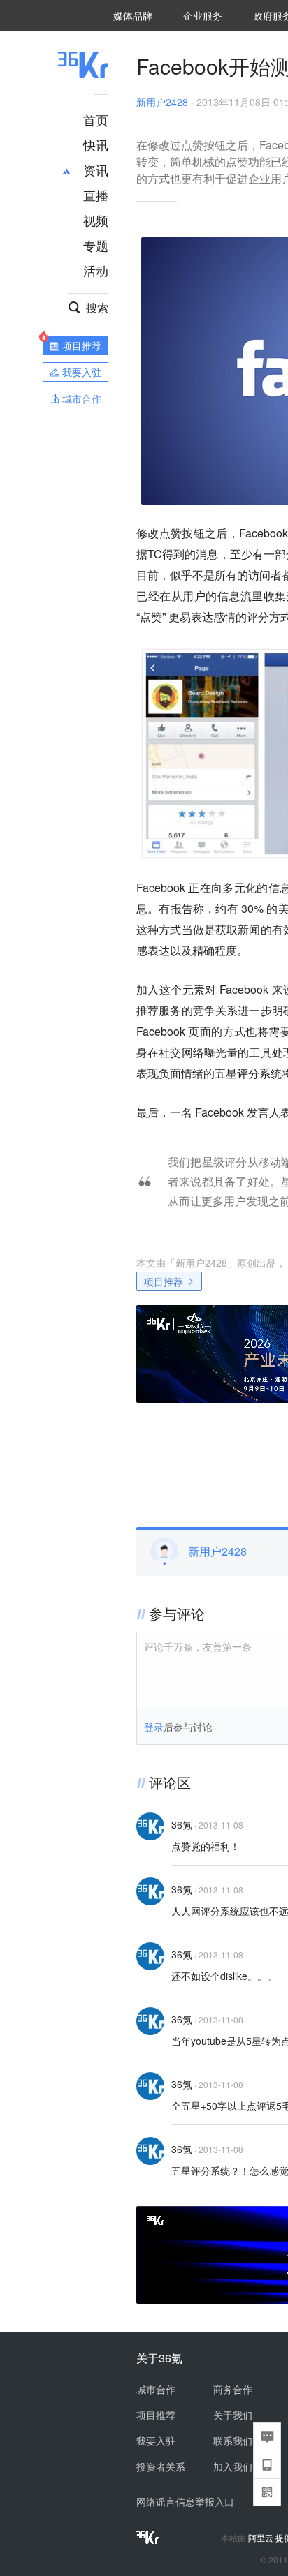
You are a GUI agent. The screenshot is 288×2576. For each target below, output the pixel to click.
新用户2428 (162, 102)
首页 (96, 119)
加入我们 (233, 2466)
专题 (96, 245)
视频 (96, 220)
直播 (96, 195)
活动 (96, 270)
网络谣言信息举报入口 (185, 2501)
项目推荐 (164, 1281)
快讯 (96, 144)
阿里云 (262, 2538)
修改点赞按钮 (171, 533)
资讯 (96, 170)
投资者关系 (161, 2466)
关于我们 (233, 2415)
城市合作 (156, 2389)
